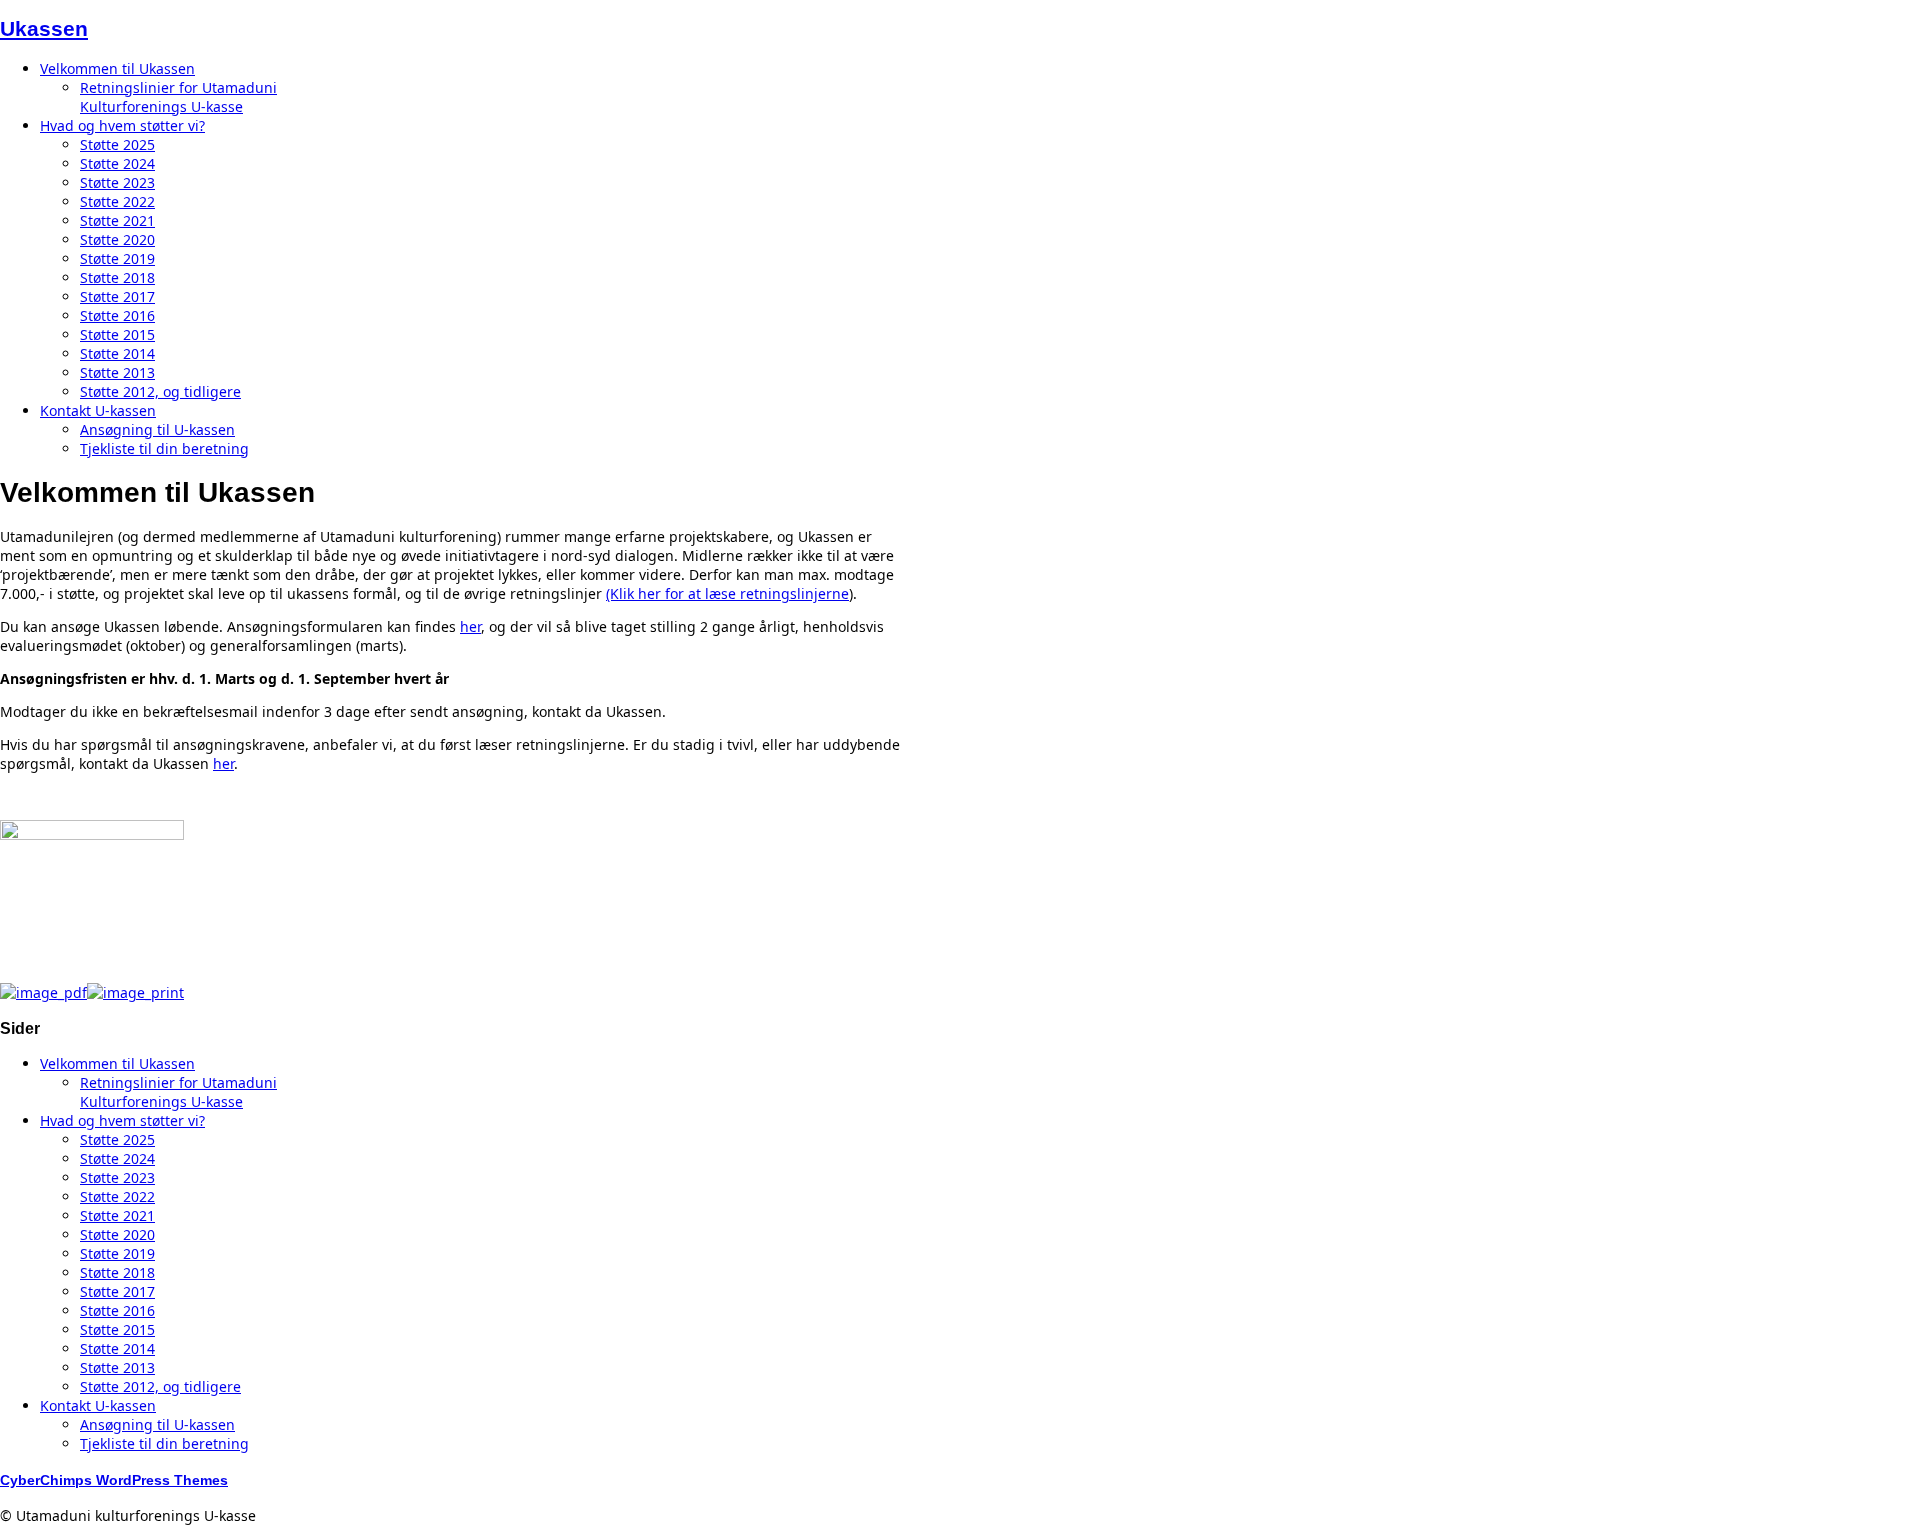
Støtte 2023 (117, 182)
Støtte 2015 (117, 334)
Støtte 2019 (117, 258)
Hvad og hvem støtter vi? (122, 125)
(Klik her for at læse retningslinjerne (727, 593)
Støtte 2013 (117, 372)
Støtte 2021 (117, 220)
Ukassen (44, 28)
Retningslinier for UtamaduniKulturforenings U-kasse (178, 97)
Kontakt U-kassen (98, 410)
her (470, 626)
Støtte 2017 (117, 296)
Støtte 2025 (117, 144)
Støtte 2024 (117, 163)
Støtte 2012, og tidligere (160, 391)
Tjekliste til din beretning (164, 448)
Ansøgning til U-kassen (157, 429)
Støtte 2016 (117, 315)
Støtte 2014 (117, 353)
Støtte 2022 (117, 201)
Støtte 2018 (117, 277)
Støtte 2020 (117, 239)
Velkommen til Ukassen (117, 68)
